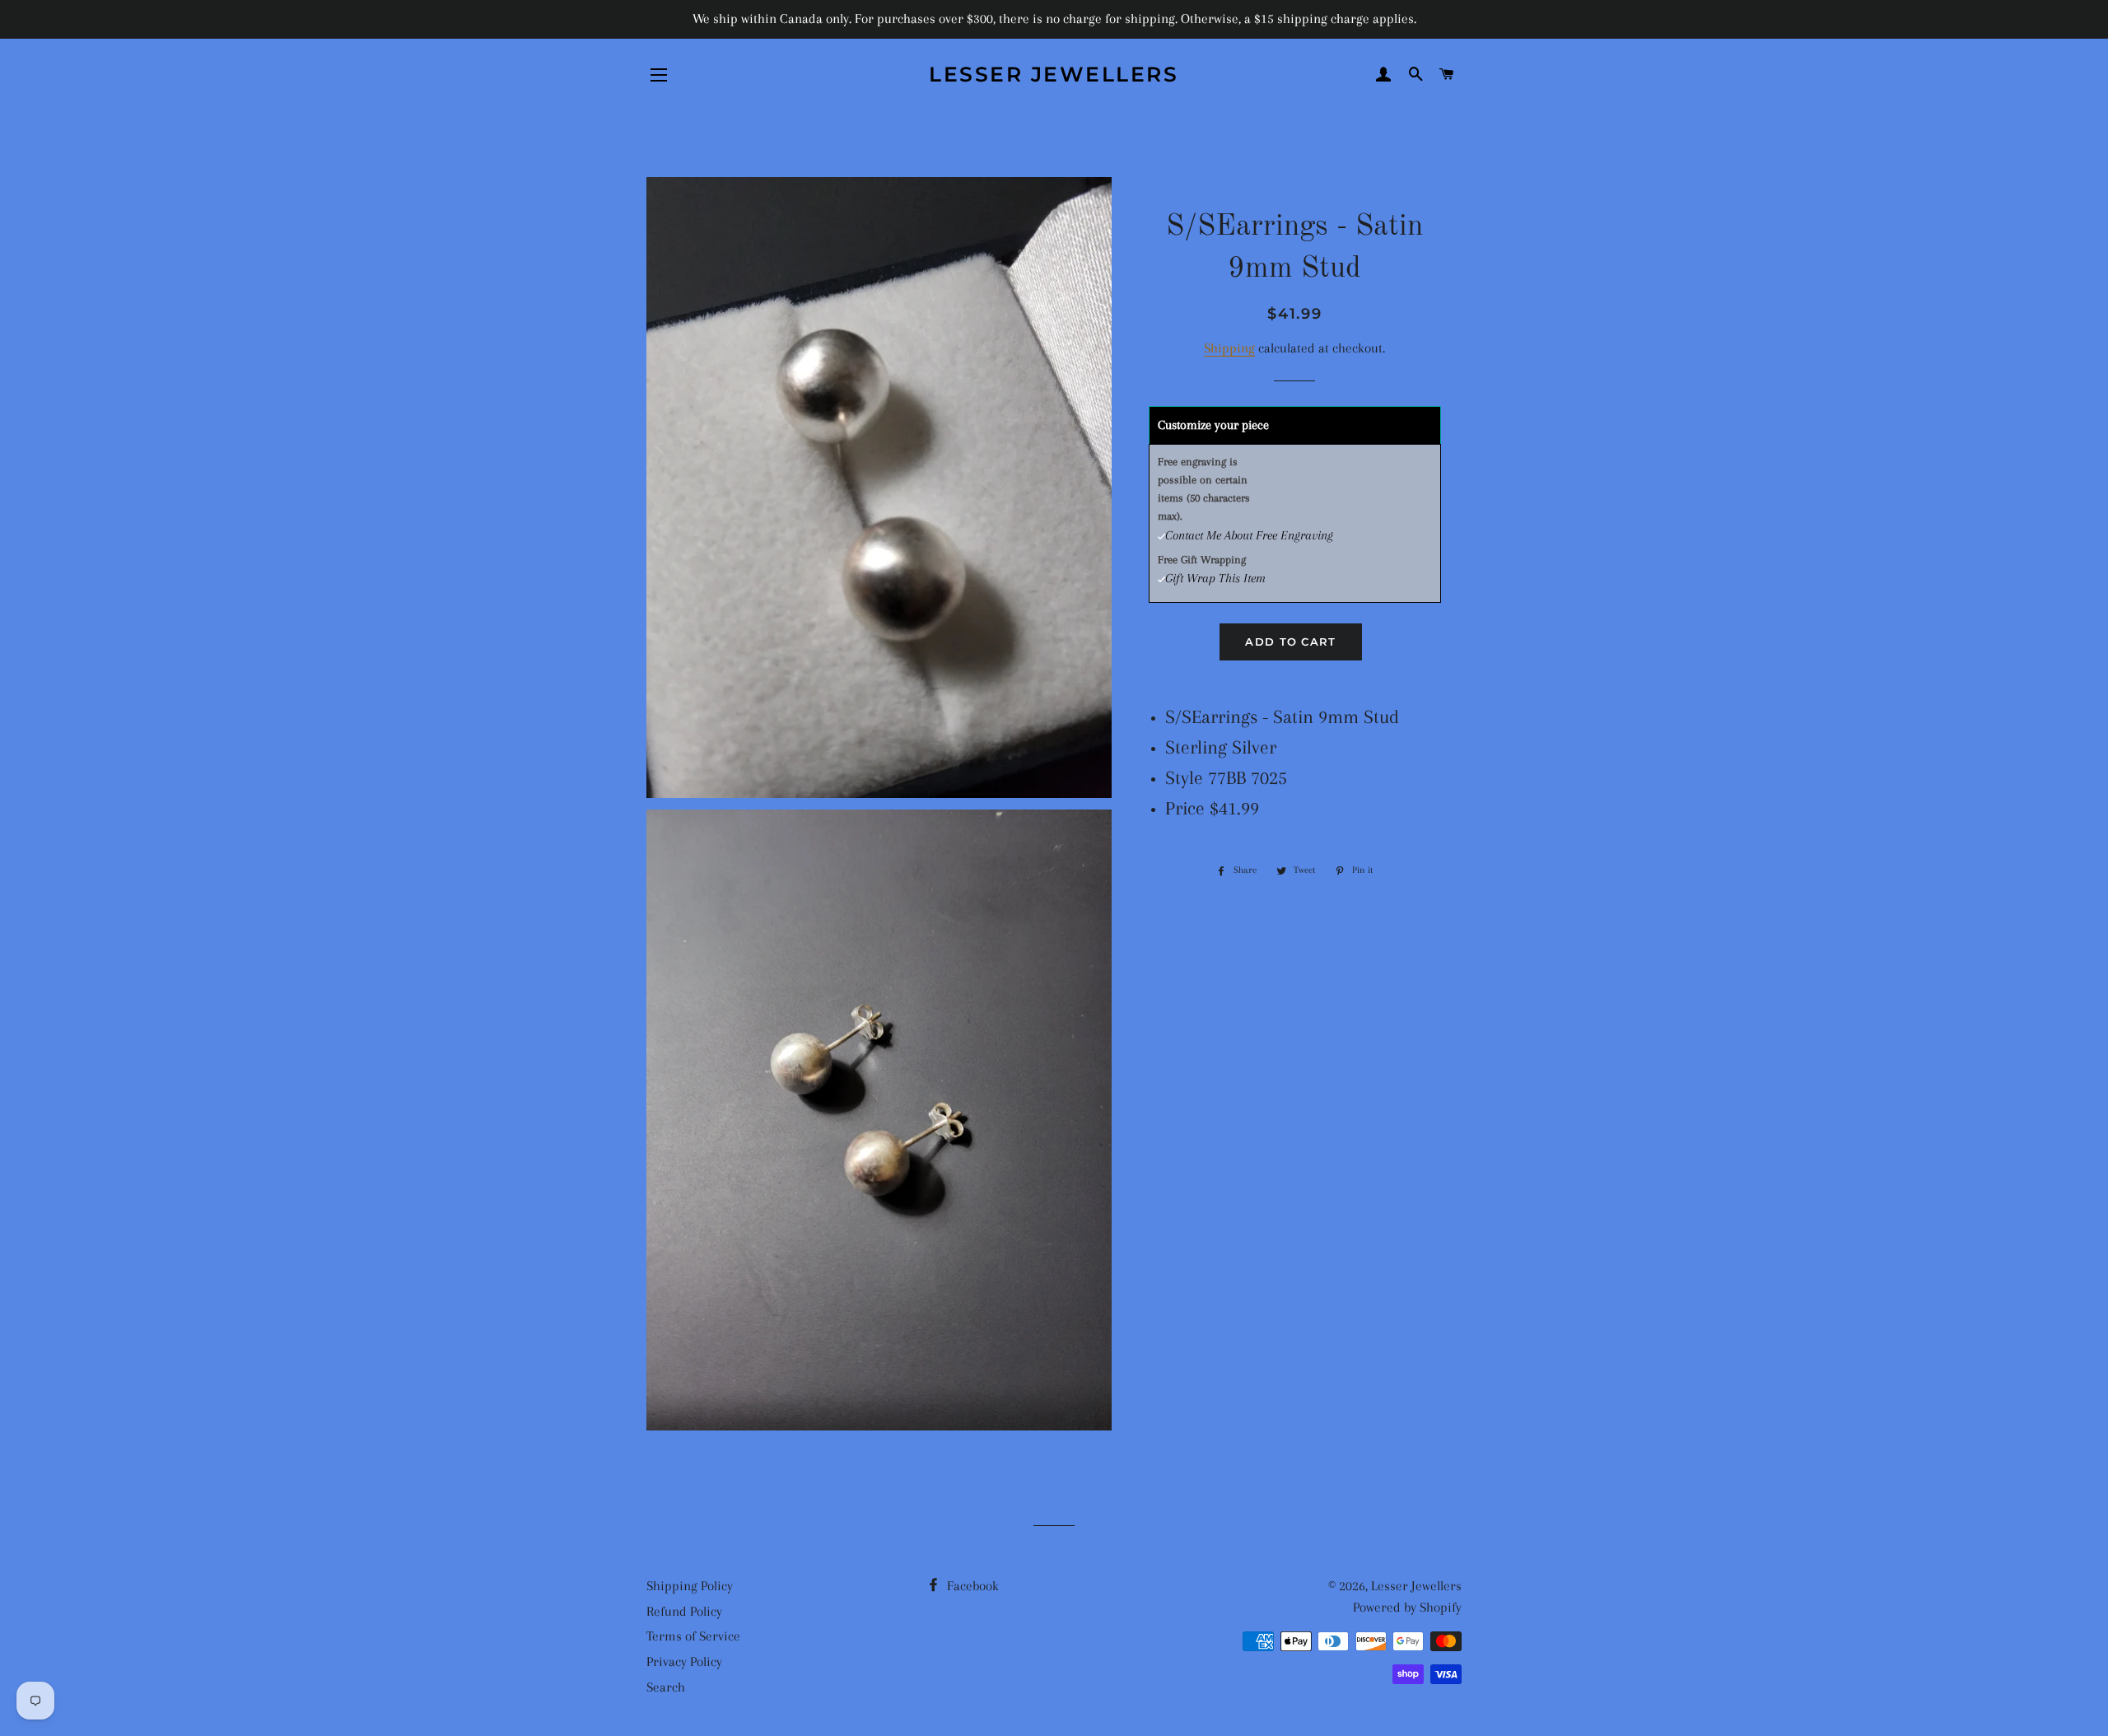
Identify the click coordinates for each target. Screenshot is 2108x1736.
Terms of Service (693, 1636)
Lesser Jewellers (1054, 74)
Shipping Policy (690, 1586)
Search (666, 1687)
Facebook (971, 1586)
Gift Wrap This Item (1215, 578)
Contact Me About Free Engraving (1249, 535)
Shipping (1229, 348)
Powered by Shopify (1407, 1607)
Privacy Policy (684, 1661)
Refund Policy (684, 1611)
